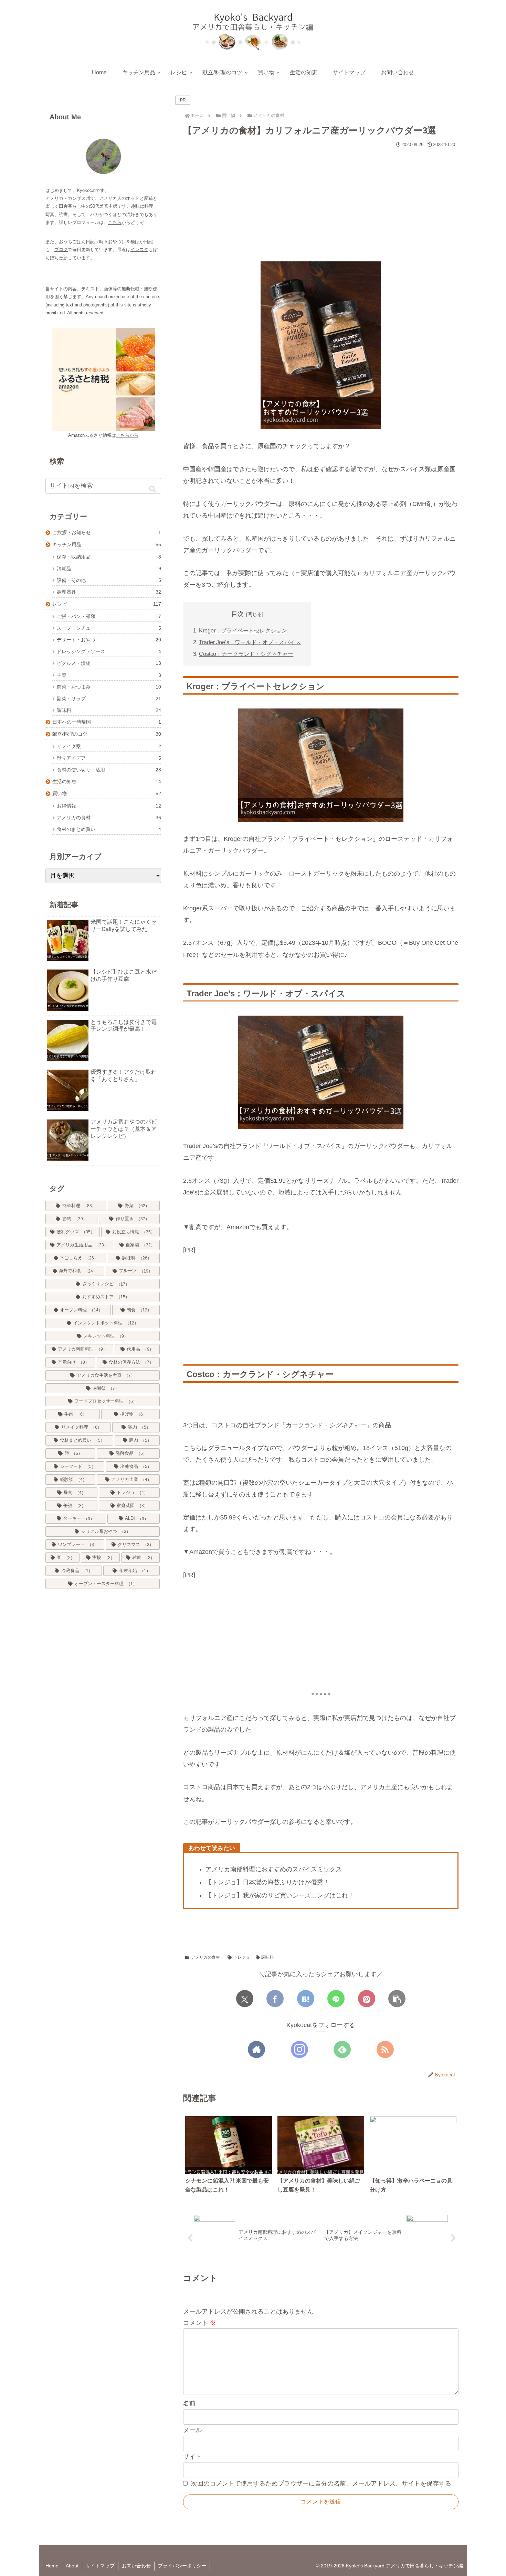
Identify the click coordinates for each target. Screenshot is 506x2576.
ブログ (61, 250)
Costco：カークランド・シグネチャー (246, 654)
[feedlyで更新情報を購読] (342, 2049)
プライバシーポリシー (182, 2566)
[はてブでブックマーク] (306, 1999)
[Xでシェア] (245, 1999)
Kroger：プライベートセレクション (243, 630)
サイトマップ (100, 2566)
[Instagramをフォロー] (299, 2049)
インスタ (139, 250)
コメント (199, 2323)
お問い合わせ (136, 2566)
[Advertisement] (321, 202)
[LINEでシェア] (336, 1999)
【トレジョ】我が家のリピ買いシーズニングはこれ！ (280, 1895)
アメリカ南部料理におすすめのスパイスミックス (274, 1869)
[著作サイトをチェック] (256, 2049)
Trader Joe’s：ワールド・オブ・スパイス (250, 642)
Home (52, 2566)
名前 (189, 2403)
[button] (397, 1999)
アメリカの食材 (205, 1957)
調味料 (267, 1957)
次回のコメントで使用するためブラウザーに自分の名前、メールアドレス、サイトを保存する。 (324, 2483)
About (72, 2566)
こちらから (127, 435)
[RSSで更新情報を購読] (385, 2049)
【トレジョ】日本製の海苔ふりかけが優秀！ (267, 1882)
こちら (115, 222)
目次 (238, 614)
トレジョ (242, 1957)
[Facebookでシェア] (275, 1999)
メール (192, 2430)
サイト (192, 2457)
